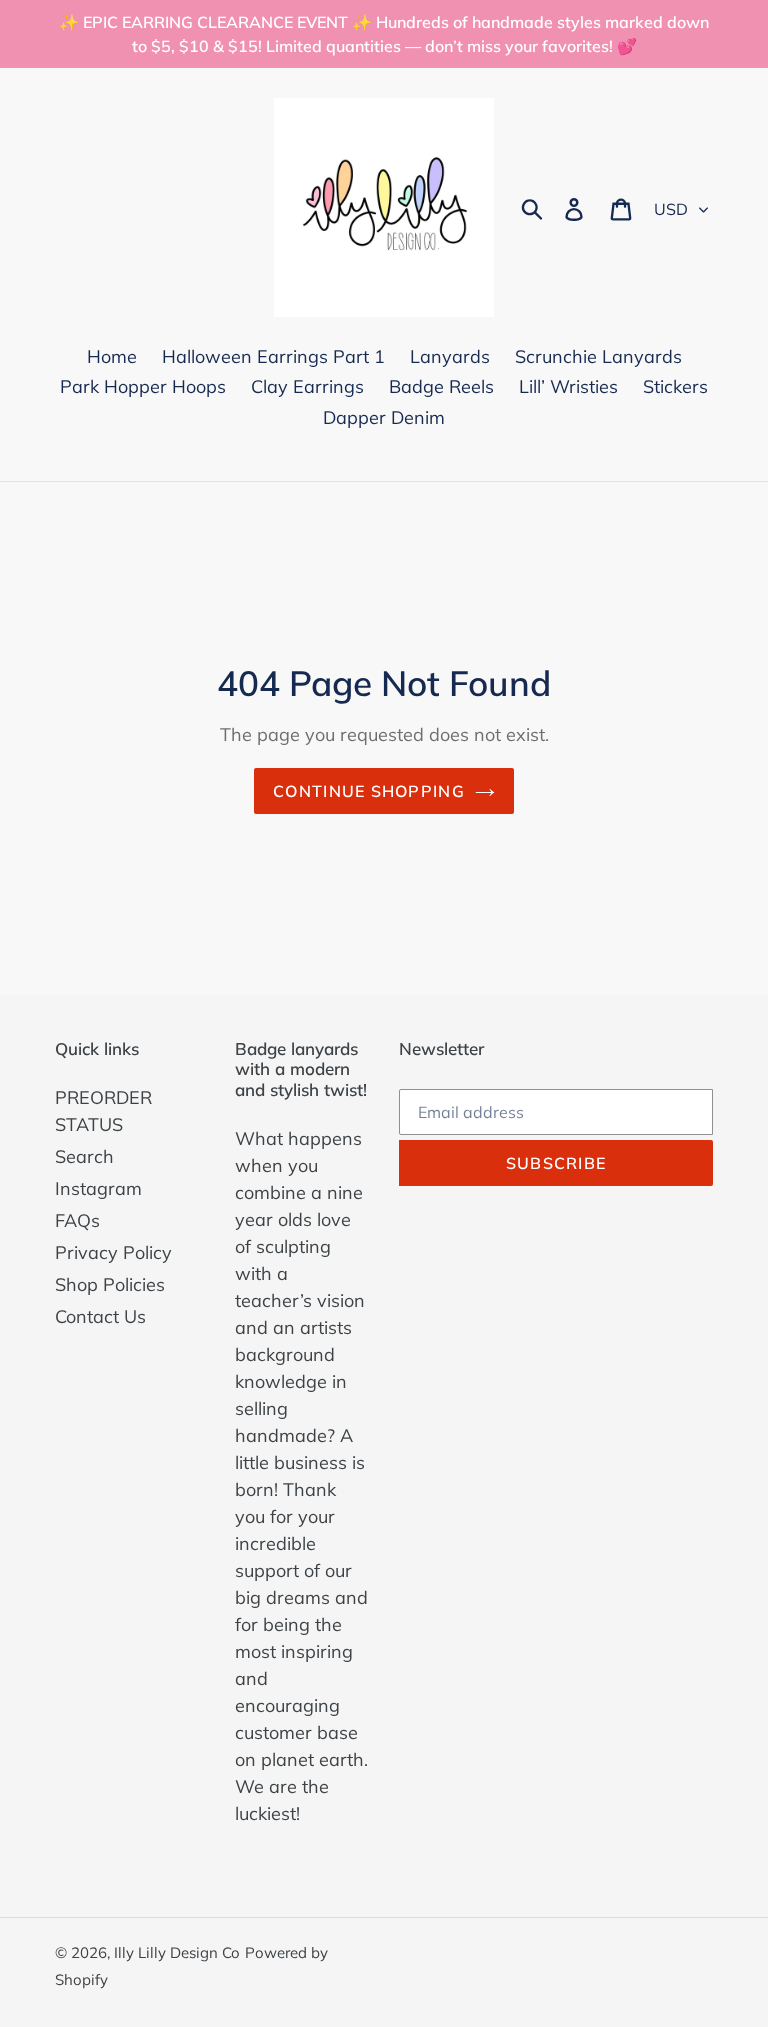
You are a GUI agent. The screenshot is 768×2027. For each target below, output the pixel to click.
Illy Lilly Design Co (177, 1952)
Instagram (98, 1188)
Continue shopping (369, 791)
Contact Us (100, 1316)
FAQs (77, 1220)
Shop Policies (110, 1284)
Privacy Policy (113, 1252)
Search (84, 1156)
